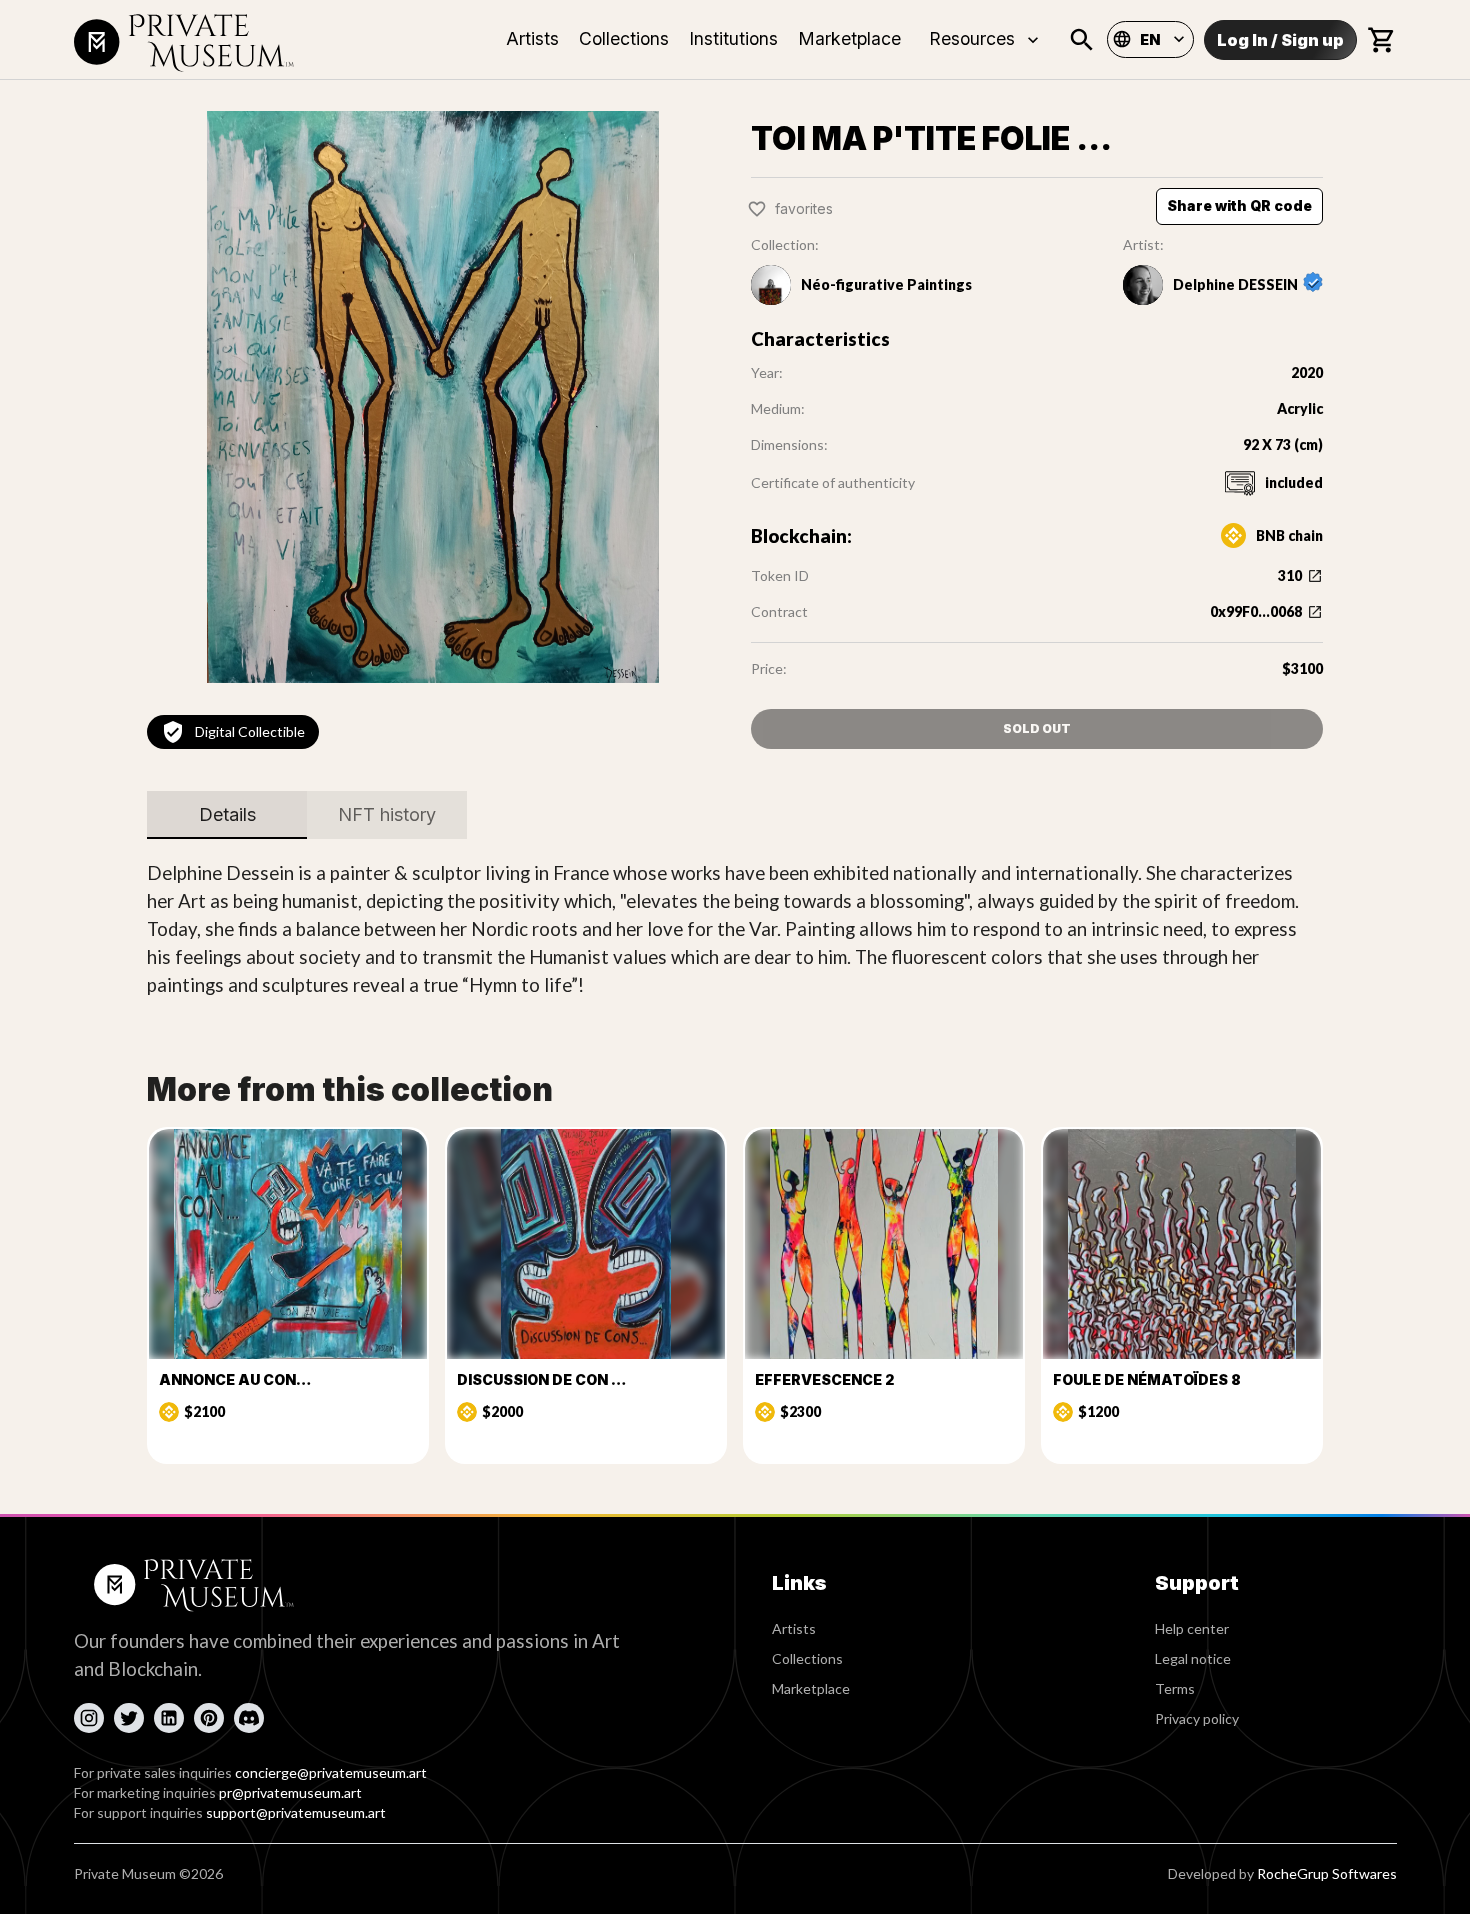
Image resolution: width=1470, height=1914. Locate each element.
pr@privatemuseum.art (290, 1792)
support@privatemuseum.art (296, 1812)
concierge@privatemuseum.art (331, 1772)
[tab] (227, 815)
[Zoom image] (433, 397)
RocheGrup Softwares (1327, 1873)
